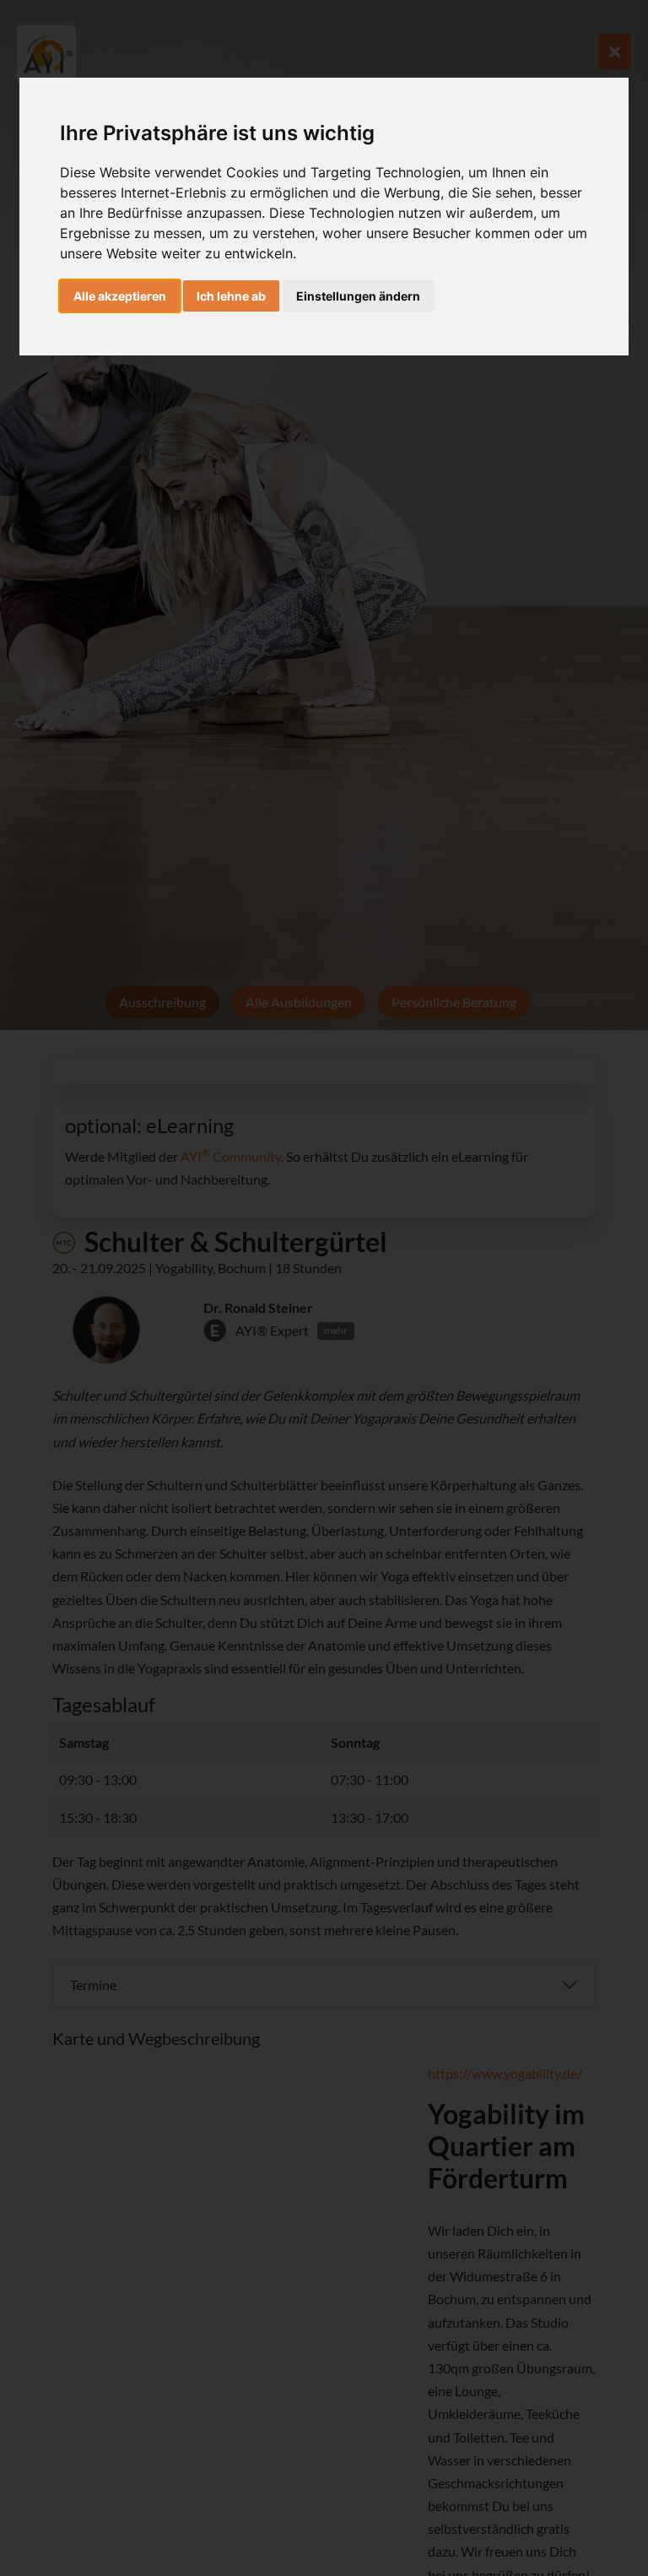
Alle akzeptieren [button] (120, 296)
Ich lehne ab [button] (231, 296)
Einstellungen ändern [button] (358, 296)
